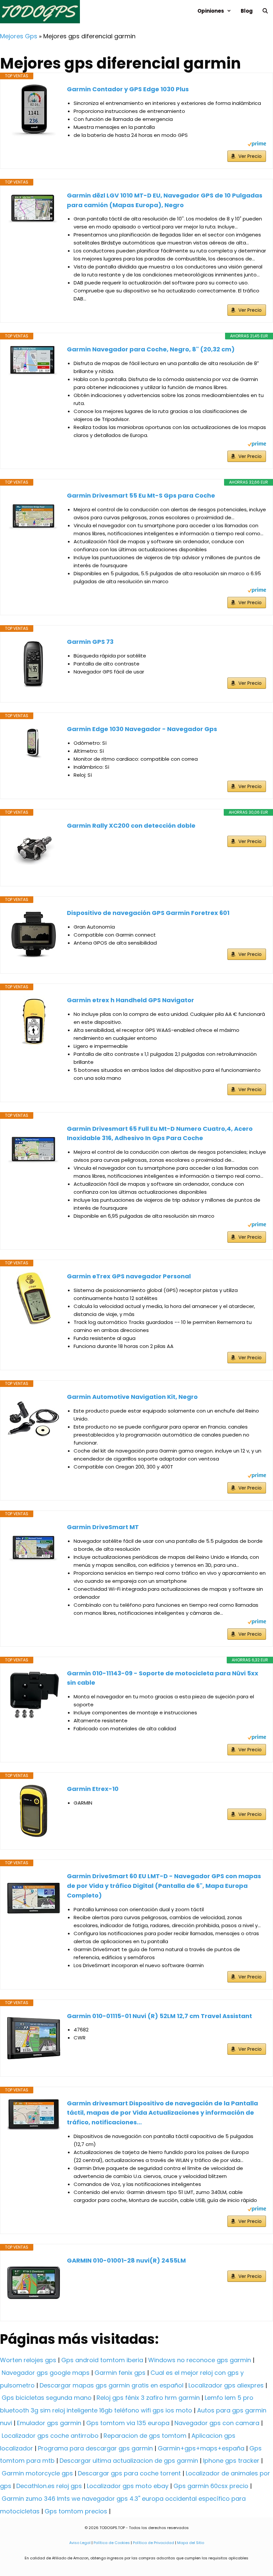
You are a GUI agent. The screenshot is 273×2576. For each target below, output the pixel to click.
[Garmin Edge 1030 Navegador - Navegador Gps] (34, 742)
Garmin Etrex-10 (93, 1789)
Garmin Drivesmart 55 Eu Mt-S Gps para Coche (141, 495)
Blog (247, 11)
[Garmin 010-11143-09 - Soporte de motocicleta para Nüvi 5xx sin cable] (34, 1695)
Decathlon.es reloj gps (49, 2486)
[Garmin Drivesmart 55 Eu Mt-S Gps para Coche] (34, 518)
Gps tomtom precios (76, 2511)
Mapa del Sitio (191, 2543)
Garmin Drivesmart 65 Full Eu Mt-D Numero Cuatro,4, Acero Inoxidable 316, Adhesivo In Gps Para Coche (160, 1133)
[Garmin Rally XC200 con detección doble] (34, 848)
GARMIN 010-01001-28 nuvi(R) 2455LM (126, 2260)
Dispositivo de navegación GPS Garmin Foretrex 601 (148, 913)
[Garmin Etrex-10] (34, 1811)
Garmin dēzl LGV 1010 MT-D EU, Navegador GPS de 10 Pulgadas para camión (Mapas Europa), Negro (165, 200)
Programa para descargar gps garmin (95, 2448)
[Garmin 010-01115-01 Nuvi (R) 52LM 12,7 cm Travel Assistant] (34, 2038)
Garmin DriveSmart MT (103, 1527)
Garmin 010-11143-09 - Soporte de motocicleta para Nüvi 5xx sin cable (163, 1678)
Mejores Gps (19, 36)
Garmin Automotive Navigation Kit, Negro (132, 1397)
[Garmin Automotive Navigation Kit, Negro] (34, 1419)
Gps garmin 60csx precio (211, 2486)
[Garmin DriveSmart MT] (34, 1549)
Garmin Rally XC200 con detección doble (131, 826)
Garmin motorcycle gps (37, 2473)
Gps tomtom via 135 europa (128, 2423)
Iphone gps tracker (231, 2461)
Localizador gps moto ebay (128, 2486)
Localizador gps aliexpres (226, 2385)
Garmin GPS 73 (90, 642)
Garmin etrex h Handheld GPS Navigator (131, 1000)
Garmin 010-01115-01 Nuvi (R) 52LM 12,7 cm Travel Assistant (159, 2016)
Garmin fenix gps (120, 2373)
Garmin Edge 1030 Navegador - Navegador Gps (142, 729)
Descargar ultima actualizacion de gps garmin (129, 2461)
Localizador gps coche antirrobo (50, 2436)
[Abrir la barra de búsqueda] (265, 11)
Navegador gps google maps (46, 2373)
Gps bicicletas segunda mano (47, 2398)
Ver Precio (250, 156)
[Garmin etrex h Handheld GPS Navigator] (34, 1022)
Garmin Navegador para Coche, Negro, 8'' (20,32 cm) (151, 349)
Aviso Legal (80, 2543)
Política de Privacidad (153, 2543)
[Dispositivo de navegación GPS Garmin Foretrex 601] (34, 935)
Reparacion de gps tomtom (145, 2436)
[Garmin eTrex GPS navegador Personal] (34, 1298)
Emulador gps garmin (49, 2423)
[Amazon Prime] (257, 145)
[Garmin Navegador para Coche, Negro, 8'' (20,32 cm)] (34, 361)
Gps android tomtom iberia (102, 2360)
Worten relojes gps (28, 2360)
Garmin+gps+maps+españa (201, 2448)
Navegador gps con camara (217, 2423)
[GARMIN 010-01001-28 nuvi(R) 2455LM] (34, 2283)
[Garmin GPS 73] (34, 664)
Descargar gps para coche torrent (129, 2473)
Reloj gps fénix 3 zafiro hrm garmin (148, 2398)
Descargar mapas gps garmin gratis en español (112, 2385)
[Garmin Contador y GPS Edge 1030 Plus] (34, 111)
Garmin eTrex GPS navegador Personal (129, 1276)
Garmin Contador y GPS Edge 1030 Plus (128, 89)
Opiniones (211, 11)
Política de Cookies (112, 2543)
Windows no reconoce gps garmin (200, 2360)
